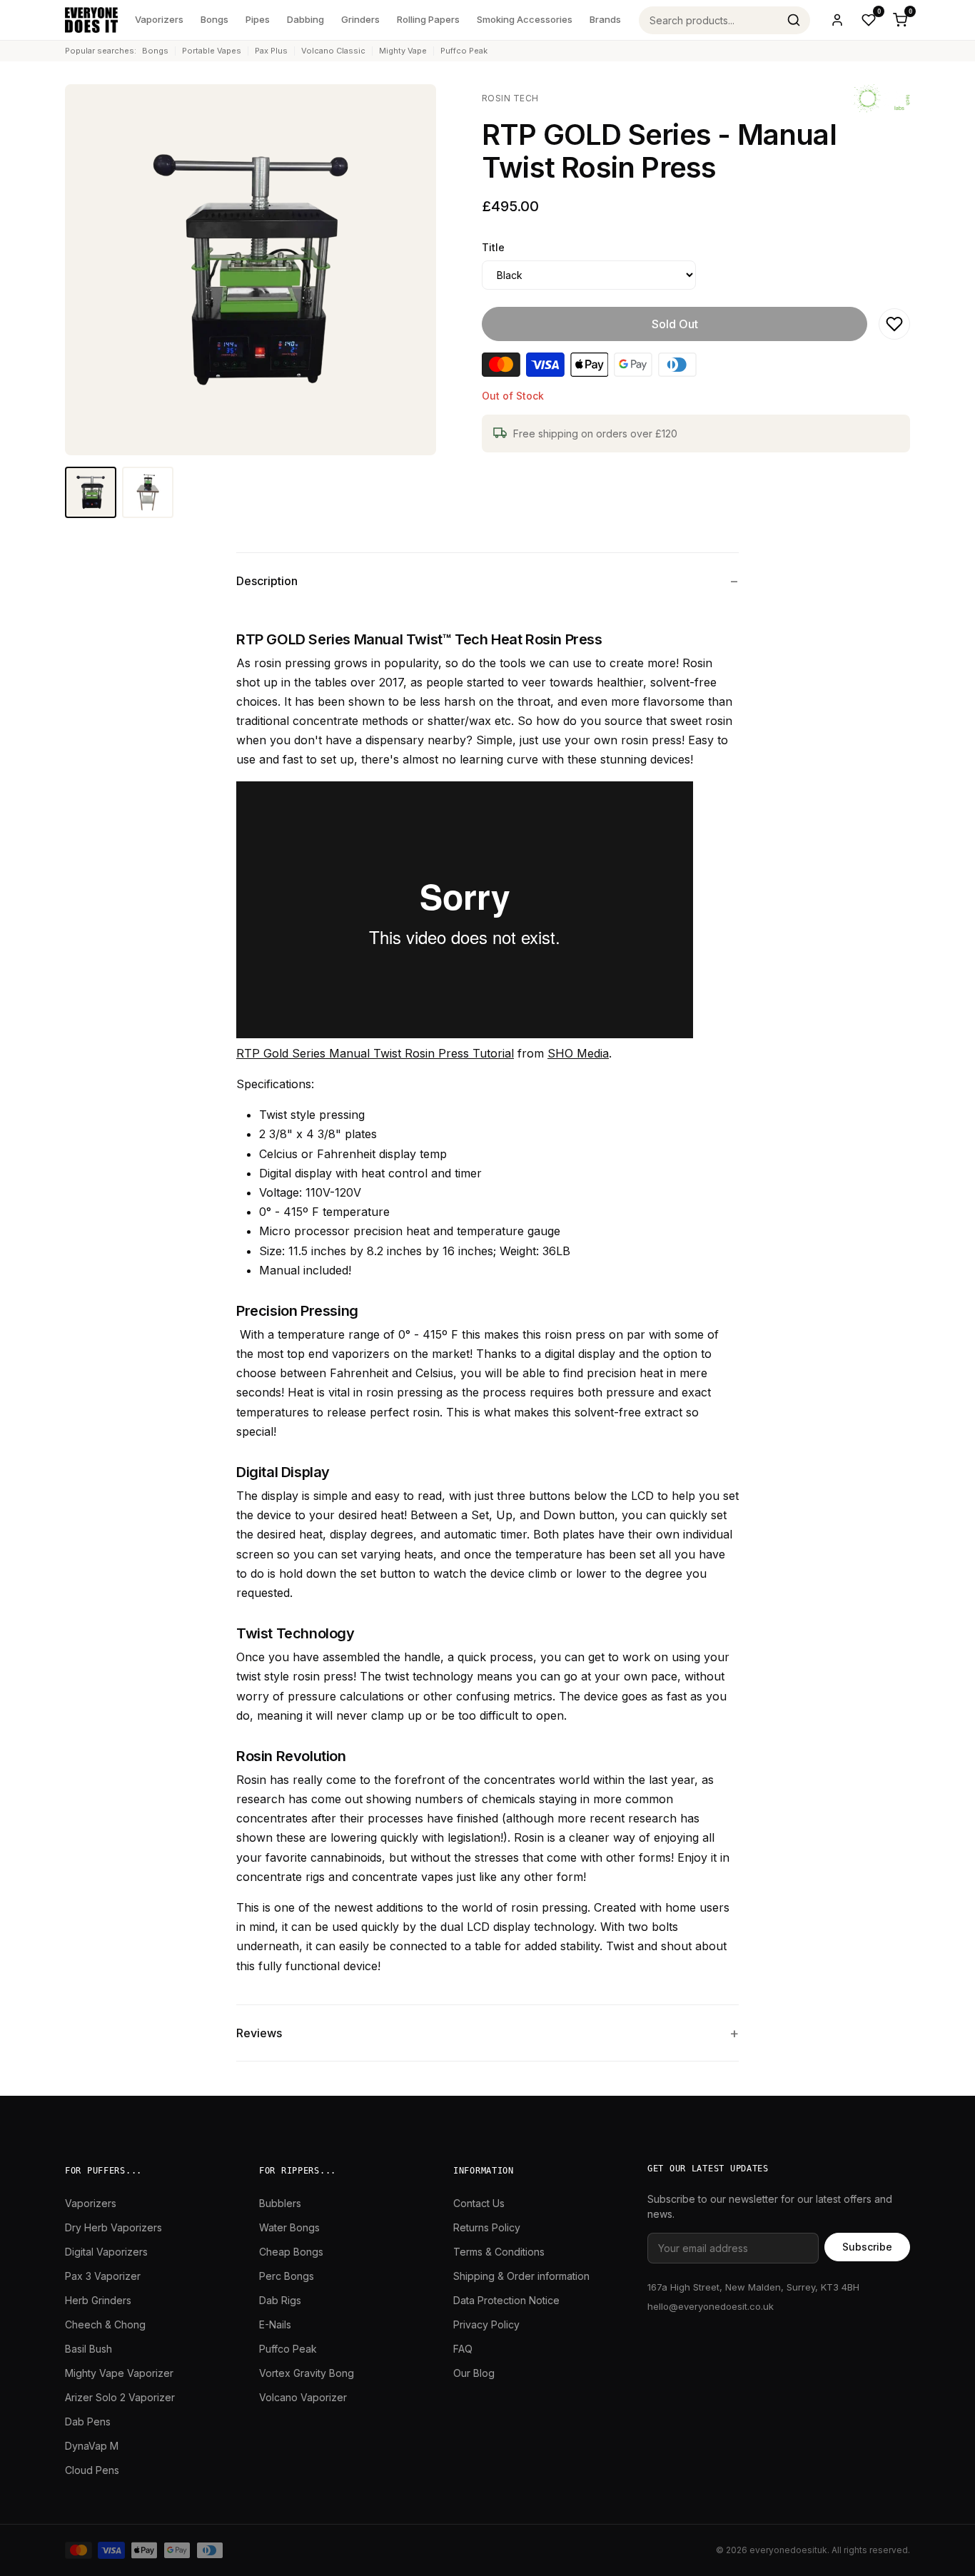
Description (267, 581)
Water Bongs (289, 2227)
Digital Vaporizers (106, 2252)
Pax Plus (271, 51)
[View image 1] (91, 492)
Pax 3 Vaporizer (103, 2276)
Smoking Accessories (525, 19)
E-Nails (275, 2324)
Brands (605, 19)
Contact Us (479, 2203)
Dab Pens (88, 2422)
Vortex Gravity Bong (307, 2373)
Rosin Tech (510, 98)
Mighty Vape (403, 51)
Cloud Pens (92, 2470)
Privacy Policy (486, 2324)
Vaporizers (159, 19)
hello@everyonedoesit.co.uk (711, 2306)
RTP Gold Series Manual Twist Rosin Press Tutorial (375, 1053)
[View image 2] (148, 492)
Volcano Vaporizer (303, 2397)
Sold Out (675, 324)
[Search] (794, 20)
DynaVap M (92, 2446)
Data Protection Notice (506, 2300)
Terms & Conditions (499, 2252)
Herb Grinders (98, 2300)
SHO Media (578, 1053)
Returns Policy (487, 2227)
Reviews (259, 2033)
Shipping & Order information (521, 2276)
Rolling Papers (428, 19)
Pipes (258, 19)
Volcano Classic (333, 51)
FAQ (463, 2349)
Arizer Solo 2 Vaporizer (120, 2397)
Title (493, 247)
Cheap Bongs (291, 2252)
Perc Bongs (287, 2276)
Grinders (360, 19)
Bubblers (280, 2203)
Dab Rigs (280, 2300)
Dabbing (305, 19)
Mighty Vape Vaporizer (119, 2373)
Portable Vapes (212, 51)
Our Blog (474, 2373)
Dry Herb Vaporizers (113, 2227)
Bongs (214, 19)
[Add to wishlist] (894, 324)
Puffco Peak (464, 51)
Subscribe (867, 2247)
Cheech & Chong (105, 2324)
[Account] (837, 20)
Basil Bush (89, 2349)
